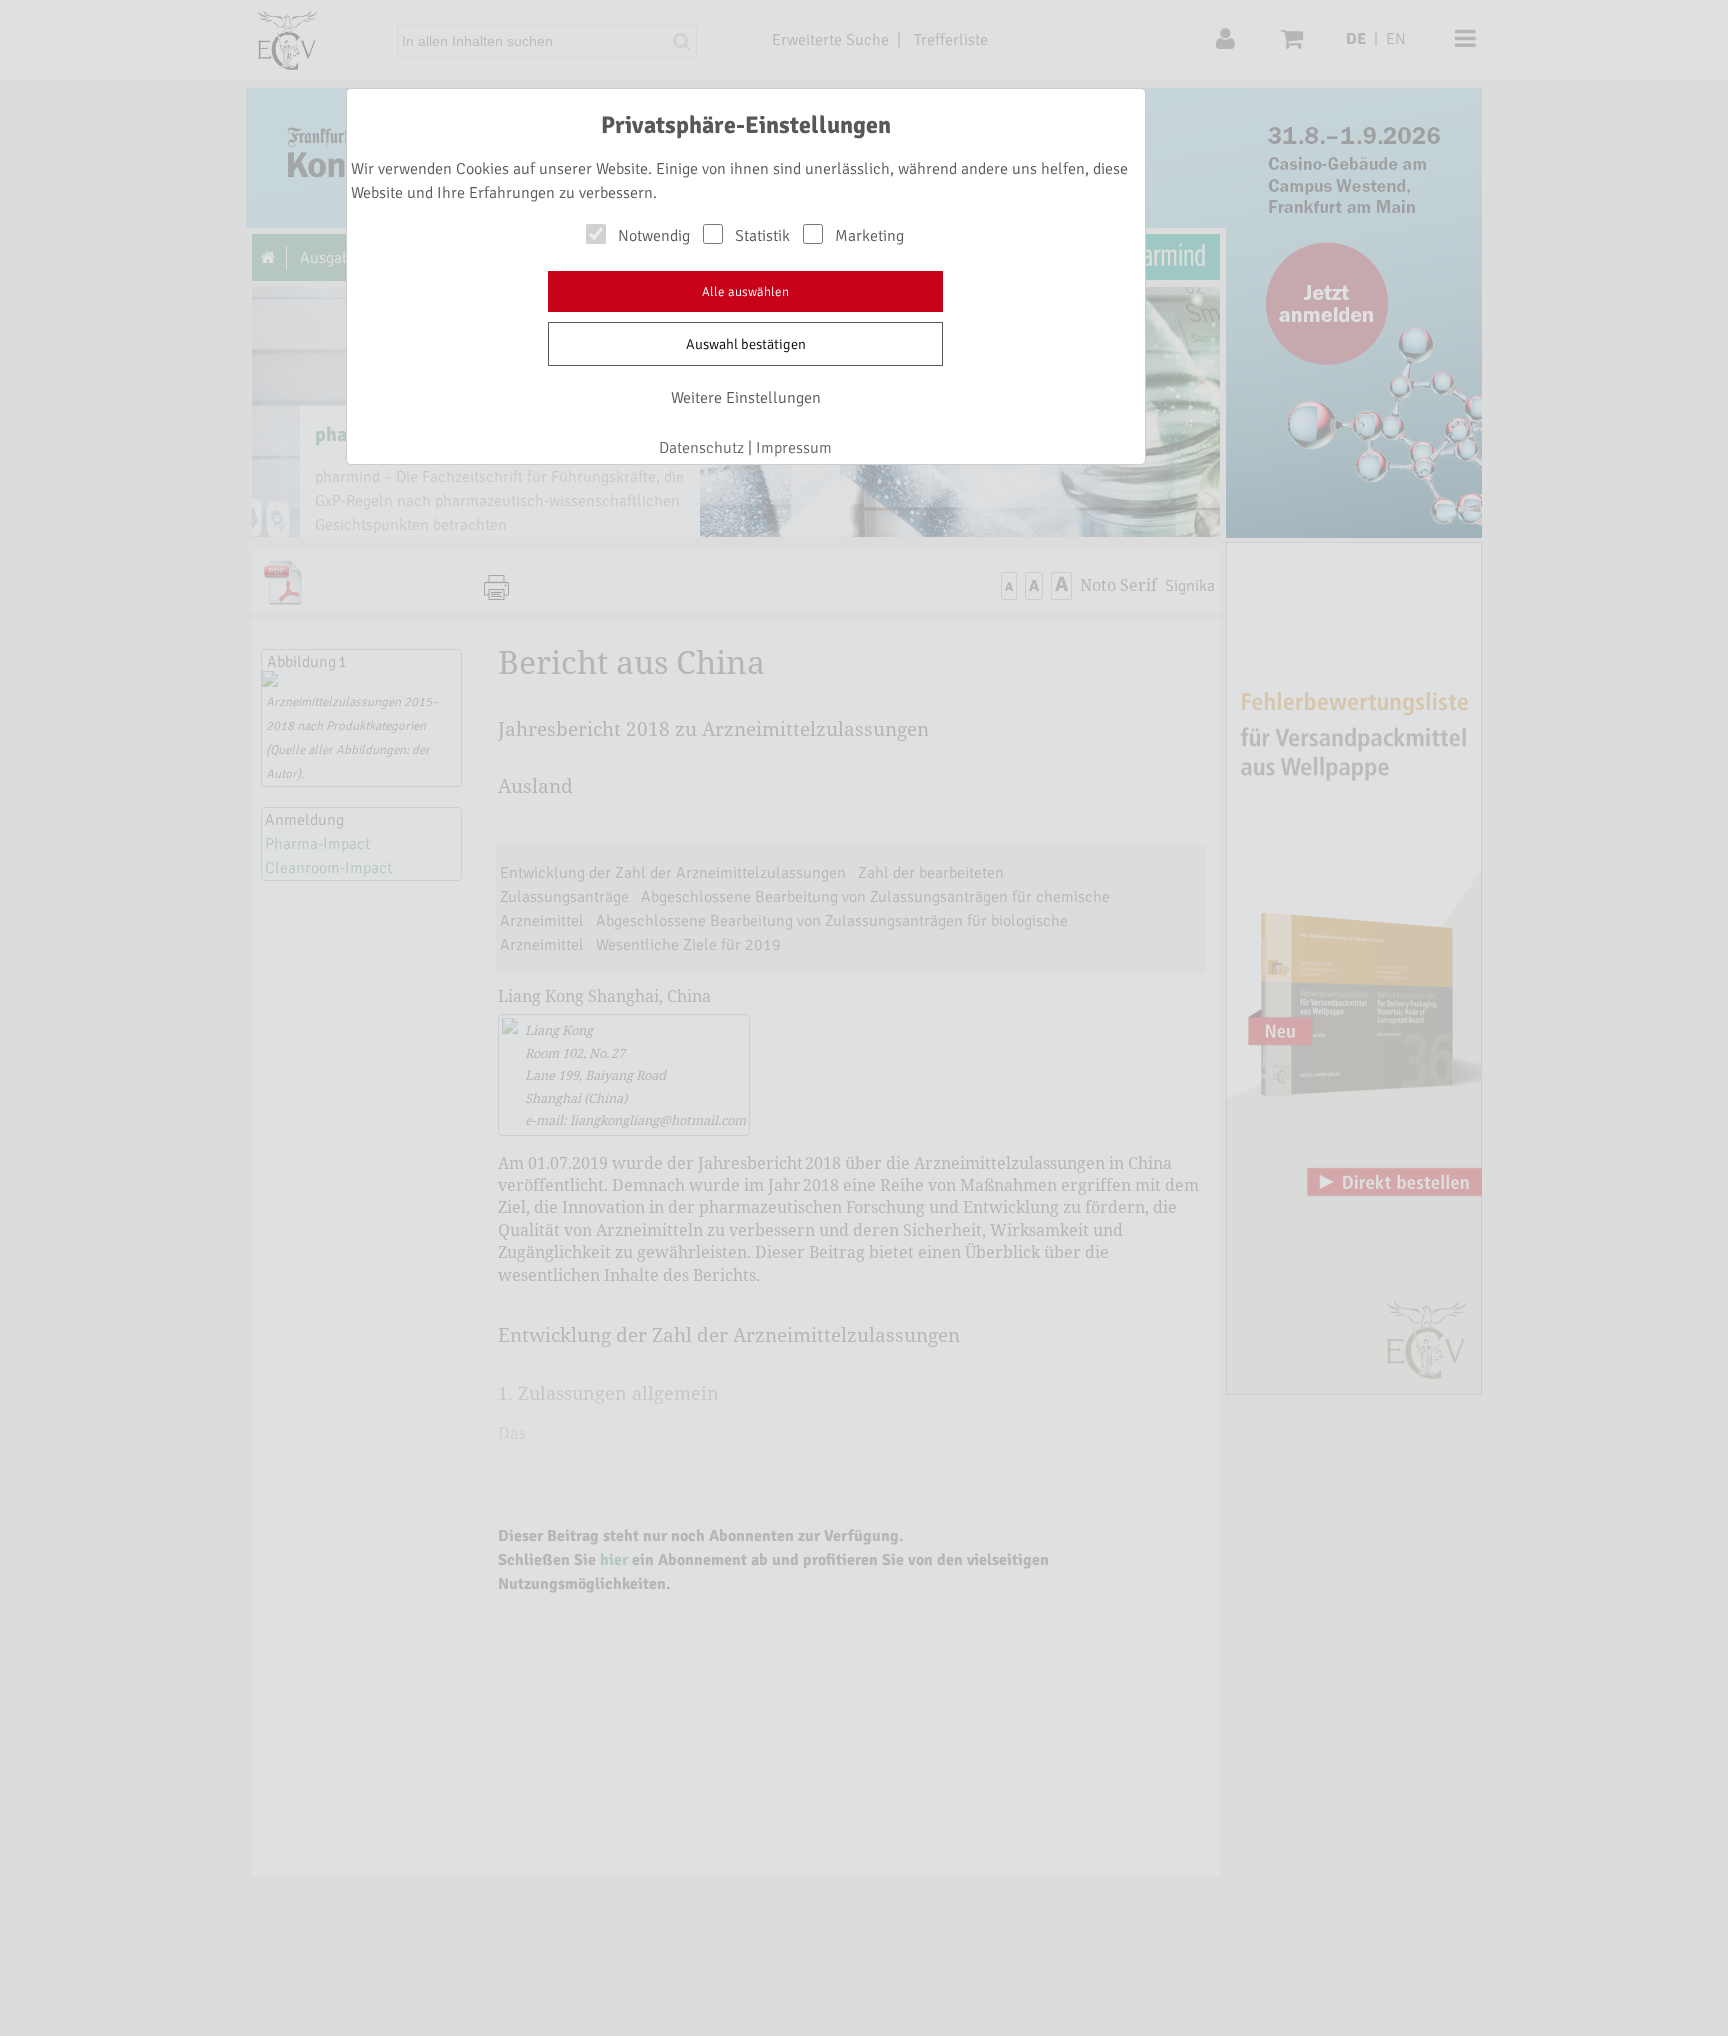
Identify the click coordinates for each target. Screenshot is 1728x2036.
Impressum (794, 448)
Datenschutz (701, 448)
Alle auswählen (745, 292)
